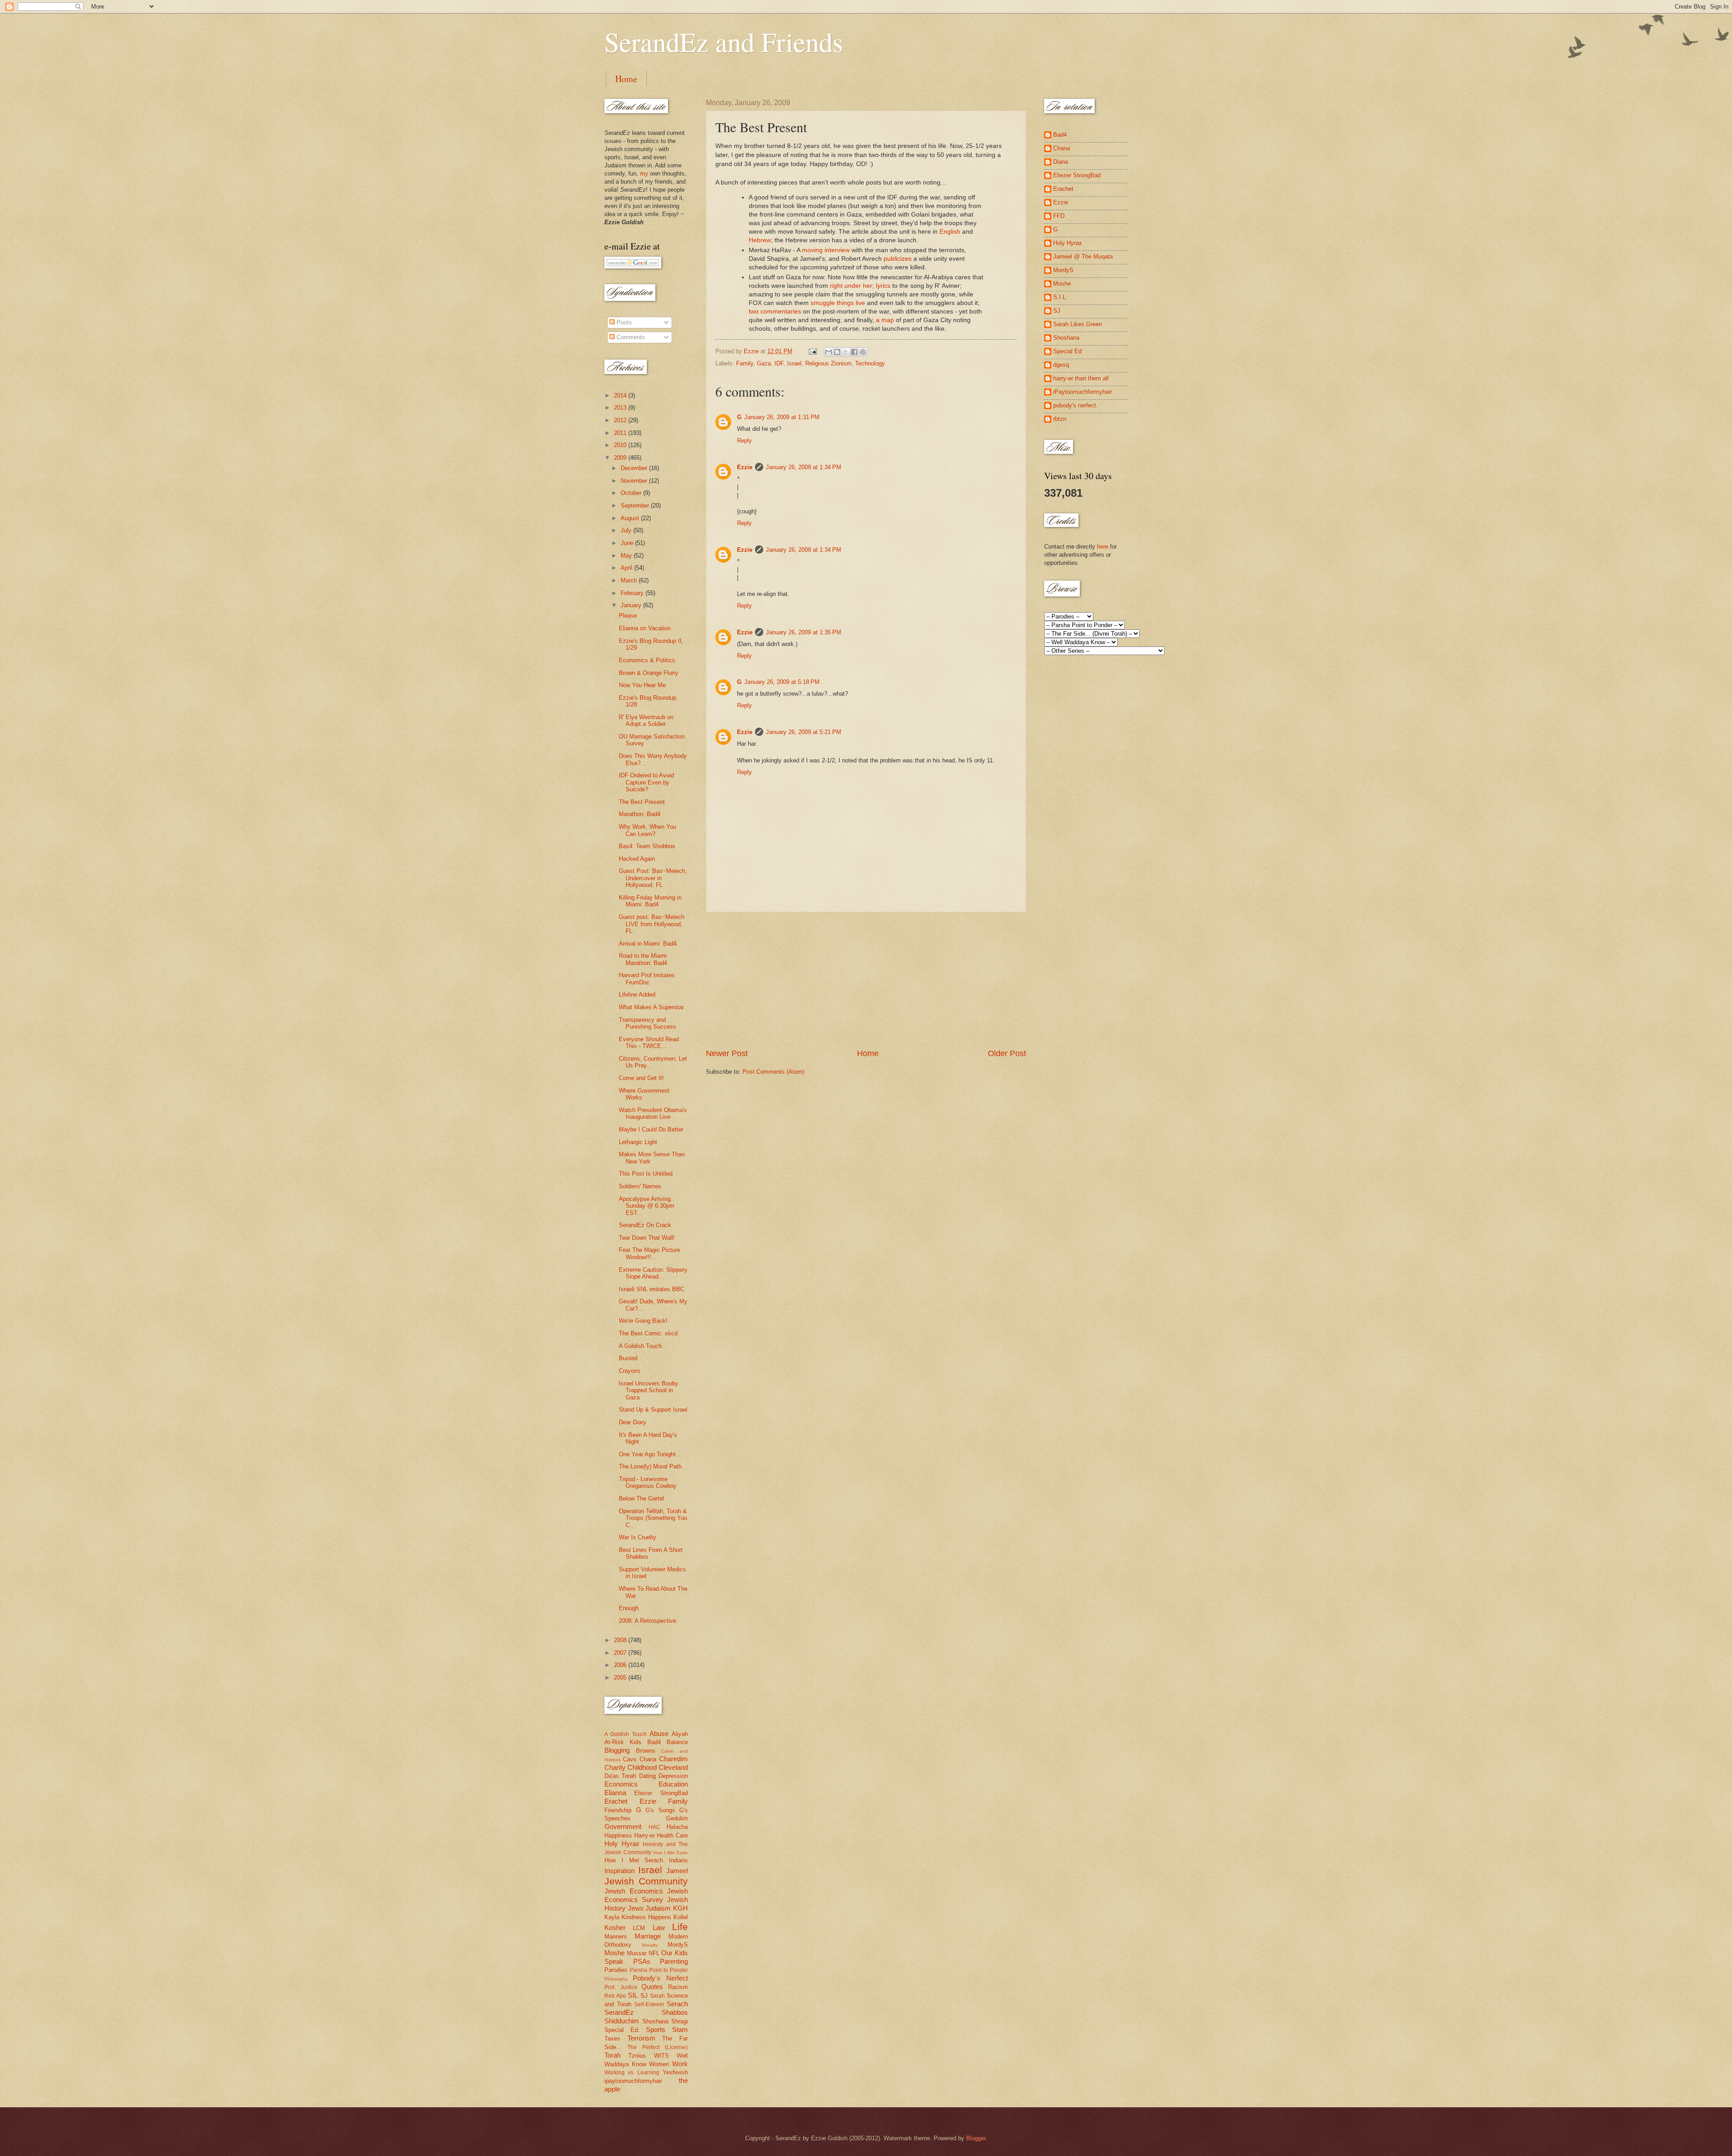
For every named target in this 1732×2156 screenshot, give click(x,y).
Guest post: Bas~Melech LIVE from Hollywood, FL (652, 924)
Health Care (672, 1835)
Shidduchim (622, 2021)
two (754, 312)
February (633, 593)
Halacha (677, 1827)
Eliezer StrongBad (661, 1793)
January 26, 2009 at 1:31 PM (782, 417)
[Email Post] (812, 351)
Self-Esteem (649, 2004)
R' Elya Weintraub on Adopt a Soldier (646, 720)
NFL (654, 1953)
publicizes (898, 259)
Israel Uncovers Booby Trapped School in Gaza (649, 1390)
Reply (744, 441)
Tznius (637, 2056)
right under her (851, 286)
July (627, 530)
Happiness (618, 1835)
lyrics (883, 286)
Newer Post (727, 1053)
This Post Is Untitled (646, 1174)
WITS (661, 2056)
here (1103, 547)
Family (745, 363)
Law (659, 1927)
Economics (621, 1784)
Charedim (673, 1759)
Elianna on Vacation (645, 628)
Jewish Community (646, 1881)
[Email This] (829, 352)
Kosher (615, 1927)
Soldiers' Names (640, 1186)
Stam (680, 2029)
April (627, 568)
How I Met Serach (634, 1860)
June (628, 543)
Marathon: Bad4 (640, 814)
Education (673, 1784)
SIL (633, 1995)
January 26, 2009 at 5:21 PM (804, 732)
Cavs (630, 1759)
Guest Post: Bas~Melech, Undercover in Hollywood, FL (653, 878)
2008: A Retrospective (647, 1621)
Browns (646, 1751)
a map (885, 320)
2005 (621, 1678)
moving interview (826, 250)
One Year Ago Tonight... (650, 1454)
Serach (677, 2004)
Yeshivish (675, 2072)
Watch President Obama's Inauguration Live (653, 1113)
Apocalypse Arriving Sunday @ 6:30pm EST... (647, 1206)
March (630, 580)
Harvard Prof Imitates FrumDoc (647, 979)
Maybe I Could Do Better (651, 1129)
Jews (636, 1908)
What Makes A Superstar (651, 1007)
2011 (621, 433)
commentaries (781, 312)
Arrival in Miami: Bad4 (648, 944)
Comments (630, 337)
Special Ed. (622, 2030)
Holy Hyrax (622, 1844)
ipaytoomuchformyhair (633, 2081)
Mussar (637, 1953)
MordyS (678, 1945)
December (635, 468)
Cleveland (673, 1767)
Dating (647, 1776)
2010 (621, 445)
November (635, 481)
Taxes (612, 2038)
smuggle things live (838, 303)
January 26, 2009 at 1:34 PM (804, 467)
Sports (656, 2029)
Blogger (976, 2138)
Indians (678, 1860)
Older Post (1007, 1053)
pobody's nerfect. (1076, 405)
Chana (648, 1759)
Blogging (617, 1750)
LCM (639, 1928)
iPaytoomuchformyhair (1082, 392)
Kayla (612, 1917)
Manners (616, 1937)
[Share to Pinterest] (863, 352)
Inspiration (620, 1871)
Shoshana (655, 2021)
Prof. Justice (621, 1987)
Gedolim (677, 1818)
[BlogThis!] (837, 352)
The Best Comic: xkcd (648, 1333)
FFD (1059, 216)
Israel (794, 363)
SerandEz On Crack (645, 1225)
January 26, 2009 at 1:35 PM (804, 632)
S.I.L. (1060, 297)
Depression (673, 1776)
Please (628, 616)
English (950, 232)
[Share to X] (846, 352)
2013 (621, 408)
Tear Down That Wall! (647, 1238)
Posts (623, 322)
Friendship (618, 1810)
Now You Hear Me (642, 685)
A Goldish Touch (640, 1346)
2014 (621, 395)
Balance (677, 1742)
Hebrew (760, 240)
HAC (654, 1827)
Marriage (648, 1936)
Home (626, 79)
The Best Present (642, 802)
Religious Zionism (828, 363)
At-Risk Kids (623, 1742)
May (627, 556)
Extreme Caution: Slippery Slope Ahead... (653, 1273)
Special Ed (1067, 351)
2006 (621, 1665)
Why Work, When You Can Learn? (647, 830)
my (644, 173)
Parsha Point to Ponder (659, 1970)
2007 (621, 1653)
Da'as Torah (620, 1776)
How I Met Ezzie (670, 1853)
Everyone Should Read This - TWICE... (649, 1043)
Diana (1061, 162)
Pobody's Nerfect (660, 1978)
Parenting (674, 1961)
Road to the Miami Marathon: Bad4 (643, 959)
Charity (615, 1767)
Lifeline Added (637, 995)
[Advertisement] (866, 980)
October (632, 493)
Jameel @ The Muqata (1083, 256)
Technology (870, 363)
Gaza (764, 363)
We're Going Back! (643, 1321)
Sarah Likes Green (1078, 324)
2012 (621, 420)
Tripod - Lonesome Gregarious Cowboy (648, 1482)
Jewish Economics (634, 1891)
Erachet (616, 1801)
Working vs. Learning (632, 2073)
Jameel (677, 1871)
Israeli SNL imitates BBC (652, 1289)
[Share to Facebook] (854, 352)
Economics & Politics (647, 660)
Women (659, 2064)
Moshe (615, 1953)
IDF (779, 363)
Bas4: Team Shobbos (647, 846)
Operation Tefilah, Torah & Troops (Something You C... (653, 1518)
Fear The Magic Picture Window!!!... (649, 1253)
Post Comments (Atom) (773, 1072)
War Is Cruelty (638, 1537)
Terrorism (641, 2038)
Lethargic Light (638, 1142)
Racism (678, 1987)
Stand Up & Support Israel (653, 1410)
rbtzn (1060, 419)
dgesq (1061, 365)
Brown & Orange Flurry (649, 673)
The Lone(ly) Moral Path (650, 1466)
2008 (621, 1640)
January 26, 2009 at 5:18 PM (782, 682)
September (636, 506)
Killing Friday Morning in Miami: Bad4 (650, 901)
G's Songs (660, 1810)
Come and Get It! (641, 1078)
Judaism (658, 1908)
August (631, 518)
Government (623, 1826)
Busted (628, 1358)
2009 (621, 458)
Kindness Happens (646, 1917)
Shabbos (675, 2012)
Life (680, 1927)
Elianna (615, 1793)
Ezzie (745, 467)
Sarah (657, 1996)
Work (680, 2064)
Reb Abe (615, 1996)
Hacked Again (637, 859)
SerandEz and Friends (724, 42)
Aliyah (680, 1734)
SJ (644, 1996)
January (632, 605)
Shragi (679, 2021)
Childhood (642, 1767)
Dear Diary (633, 1422)
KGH (680, 1908)
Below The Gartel (641, 1498)
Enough (629, 1608)
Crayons (630, 1371)
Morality (650, 1945)
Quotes (652, 1987)
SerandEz (619, 2012)
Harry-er (645, 1835)
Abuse (659, 1734)
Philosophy (616, 1979)
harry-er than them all (1081, 378)
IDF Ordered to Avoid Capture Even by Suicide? (646, 782)
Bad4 (654, 1742)
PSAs (642, 1961)
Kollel (681, 1917)
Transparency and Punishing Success (647, 1023)
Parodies (616, 1970)
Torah (613, 2055)
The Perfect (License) (658, 2047)
